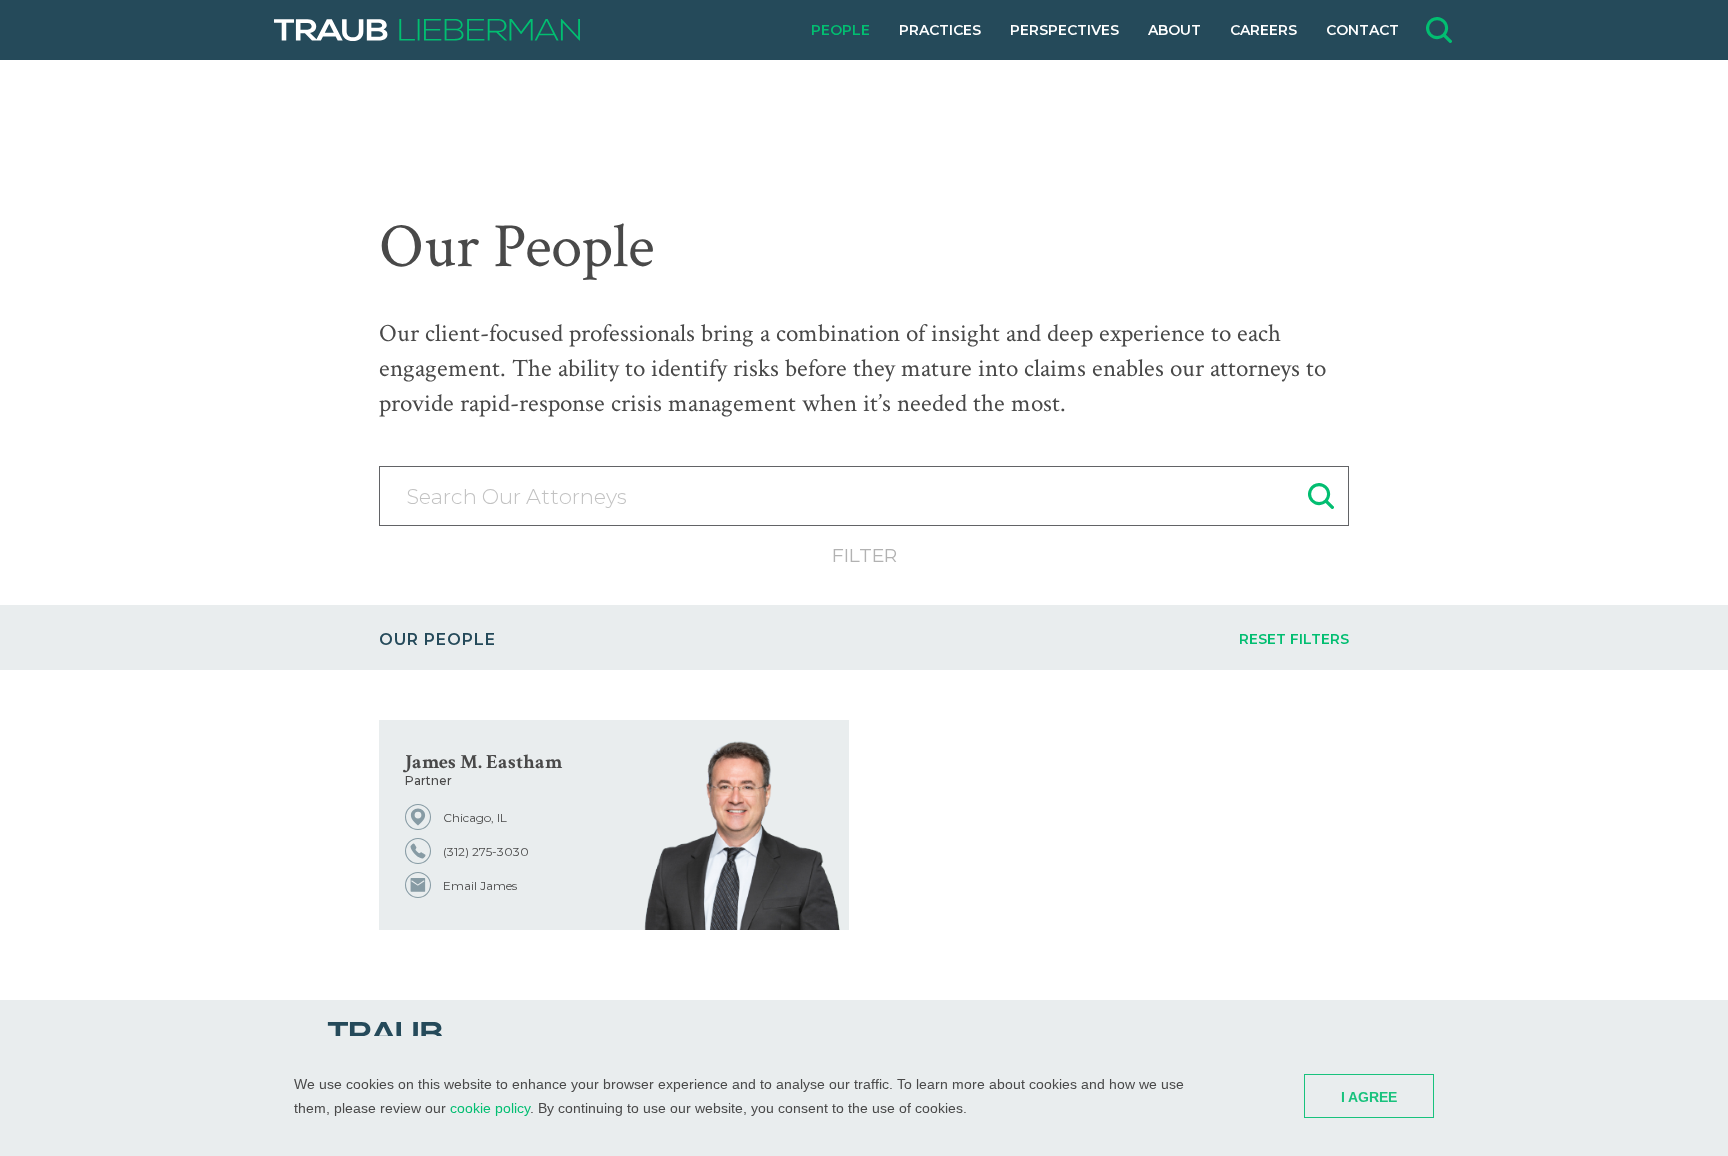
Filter (864, 555)
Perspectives (1064, 30)
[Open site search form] (1439, 30)
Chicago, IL (475, 817)
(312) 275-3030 (486, 851)
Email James (480, 885)
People (840, 30)
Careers (1263, 30)
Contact (1362, 30)
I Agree (1369, 1097)
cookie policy (490, 1108)
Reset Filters (1294, 639)
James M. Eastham (483, 762)
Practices (940, 30)
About (1174, 30)
